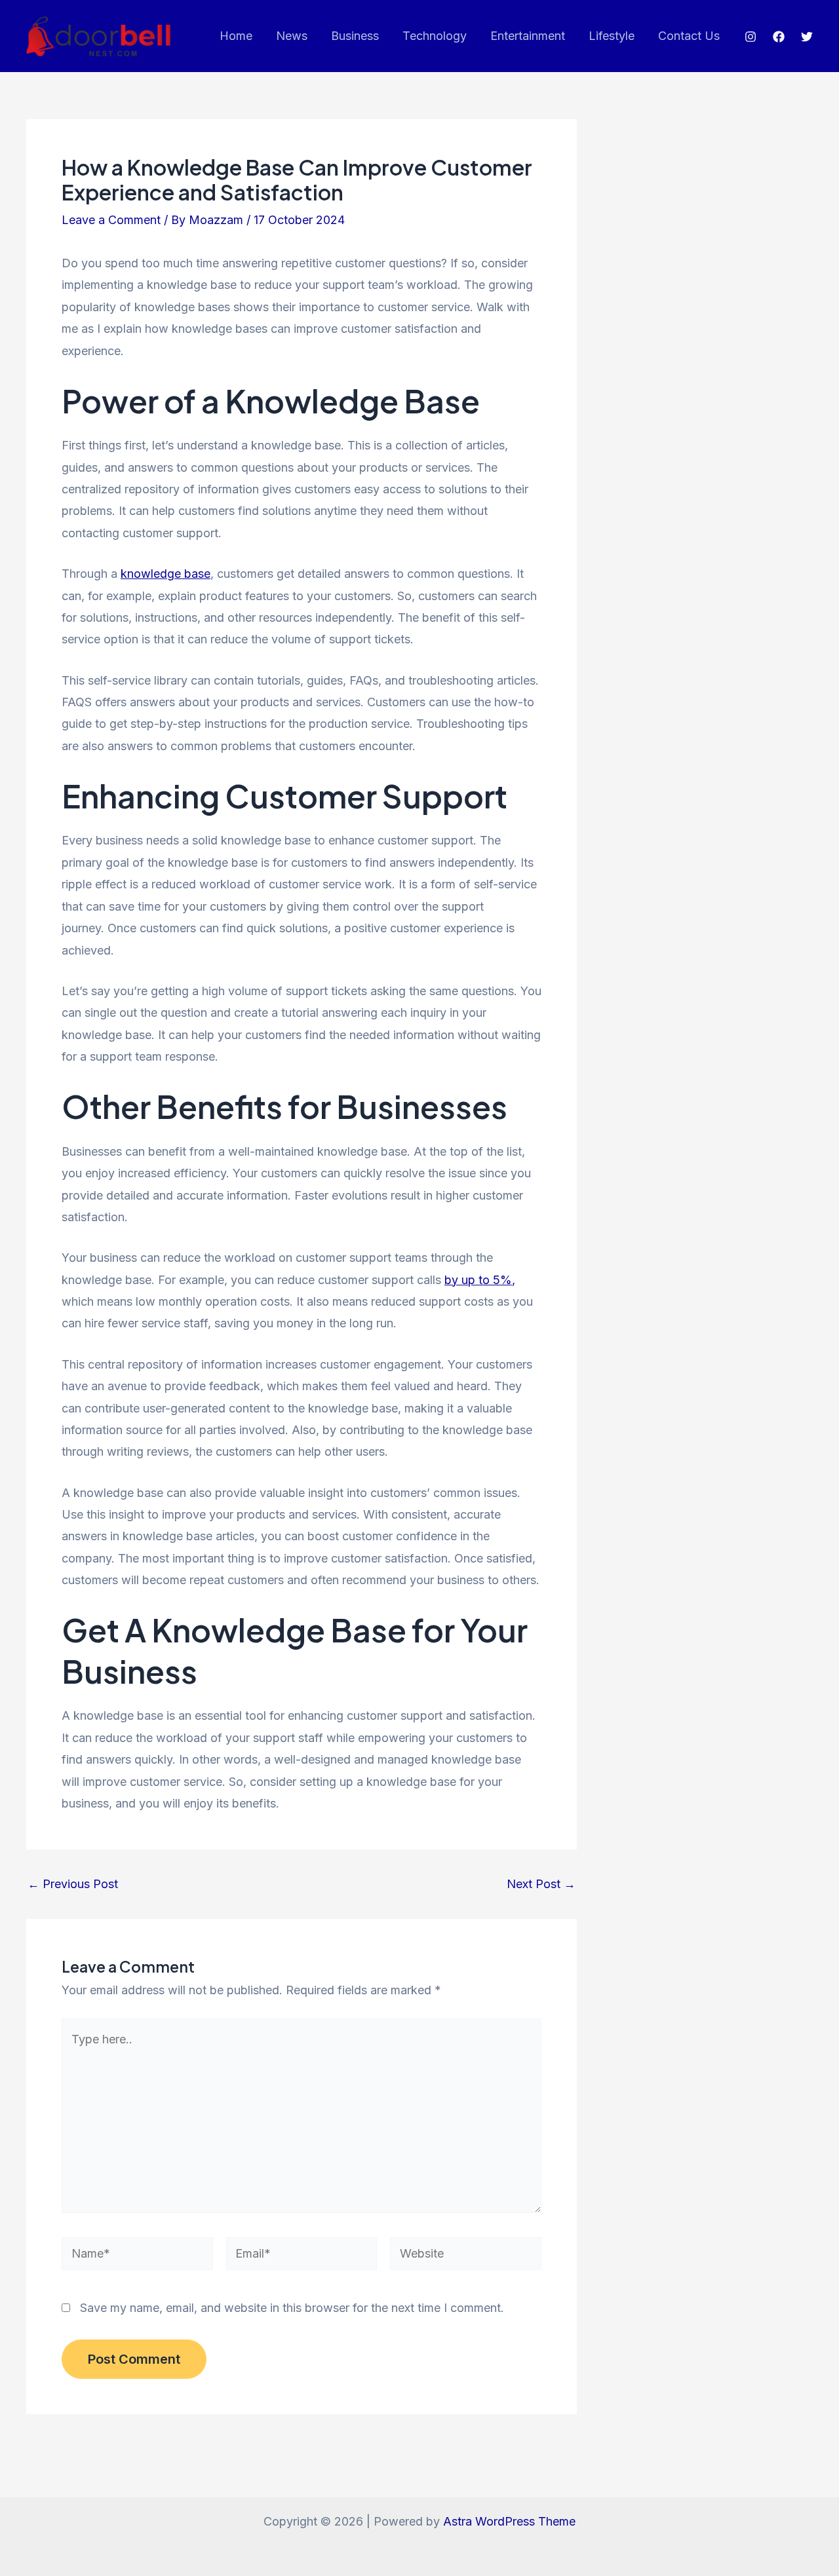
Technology (435, 36)
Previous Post (73, 1884)
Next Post (541, 1884)
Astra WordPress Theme (509, 2521)
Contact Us (689, 36)
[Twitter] (807, 37)
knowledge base (166, 574)
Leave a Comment (111, 220)
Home (236, 36)
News (292, 36)
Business (355, 36)
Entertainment (528, 36)
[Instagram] (751, 37)
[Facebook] (779, 37)
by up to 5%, (480, 1280)
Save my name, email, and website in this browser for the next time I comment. (292, 2308)
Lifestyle (612, 36)
